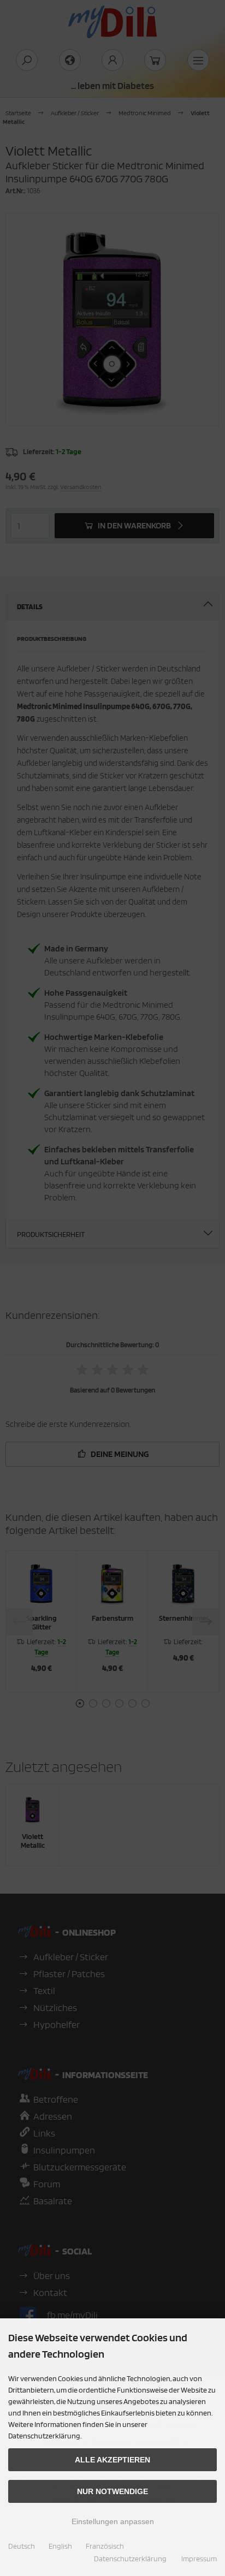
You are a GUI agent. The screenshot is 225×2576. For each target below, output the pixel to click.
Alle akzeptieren (112, 2460)
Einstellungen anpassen (113, 2521)
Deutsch (22, 2546)
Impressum (199, 2559)
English (60, 2546)
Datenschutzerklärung (130, 2559)
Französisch (105, 2546)
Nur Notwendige (112, 2491)
